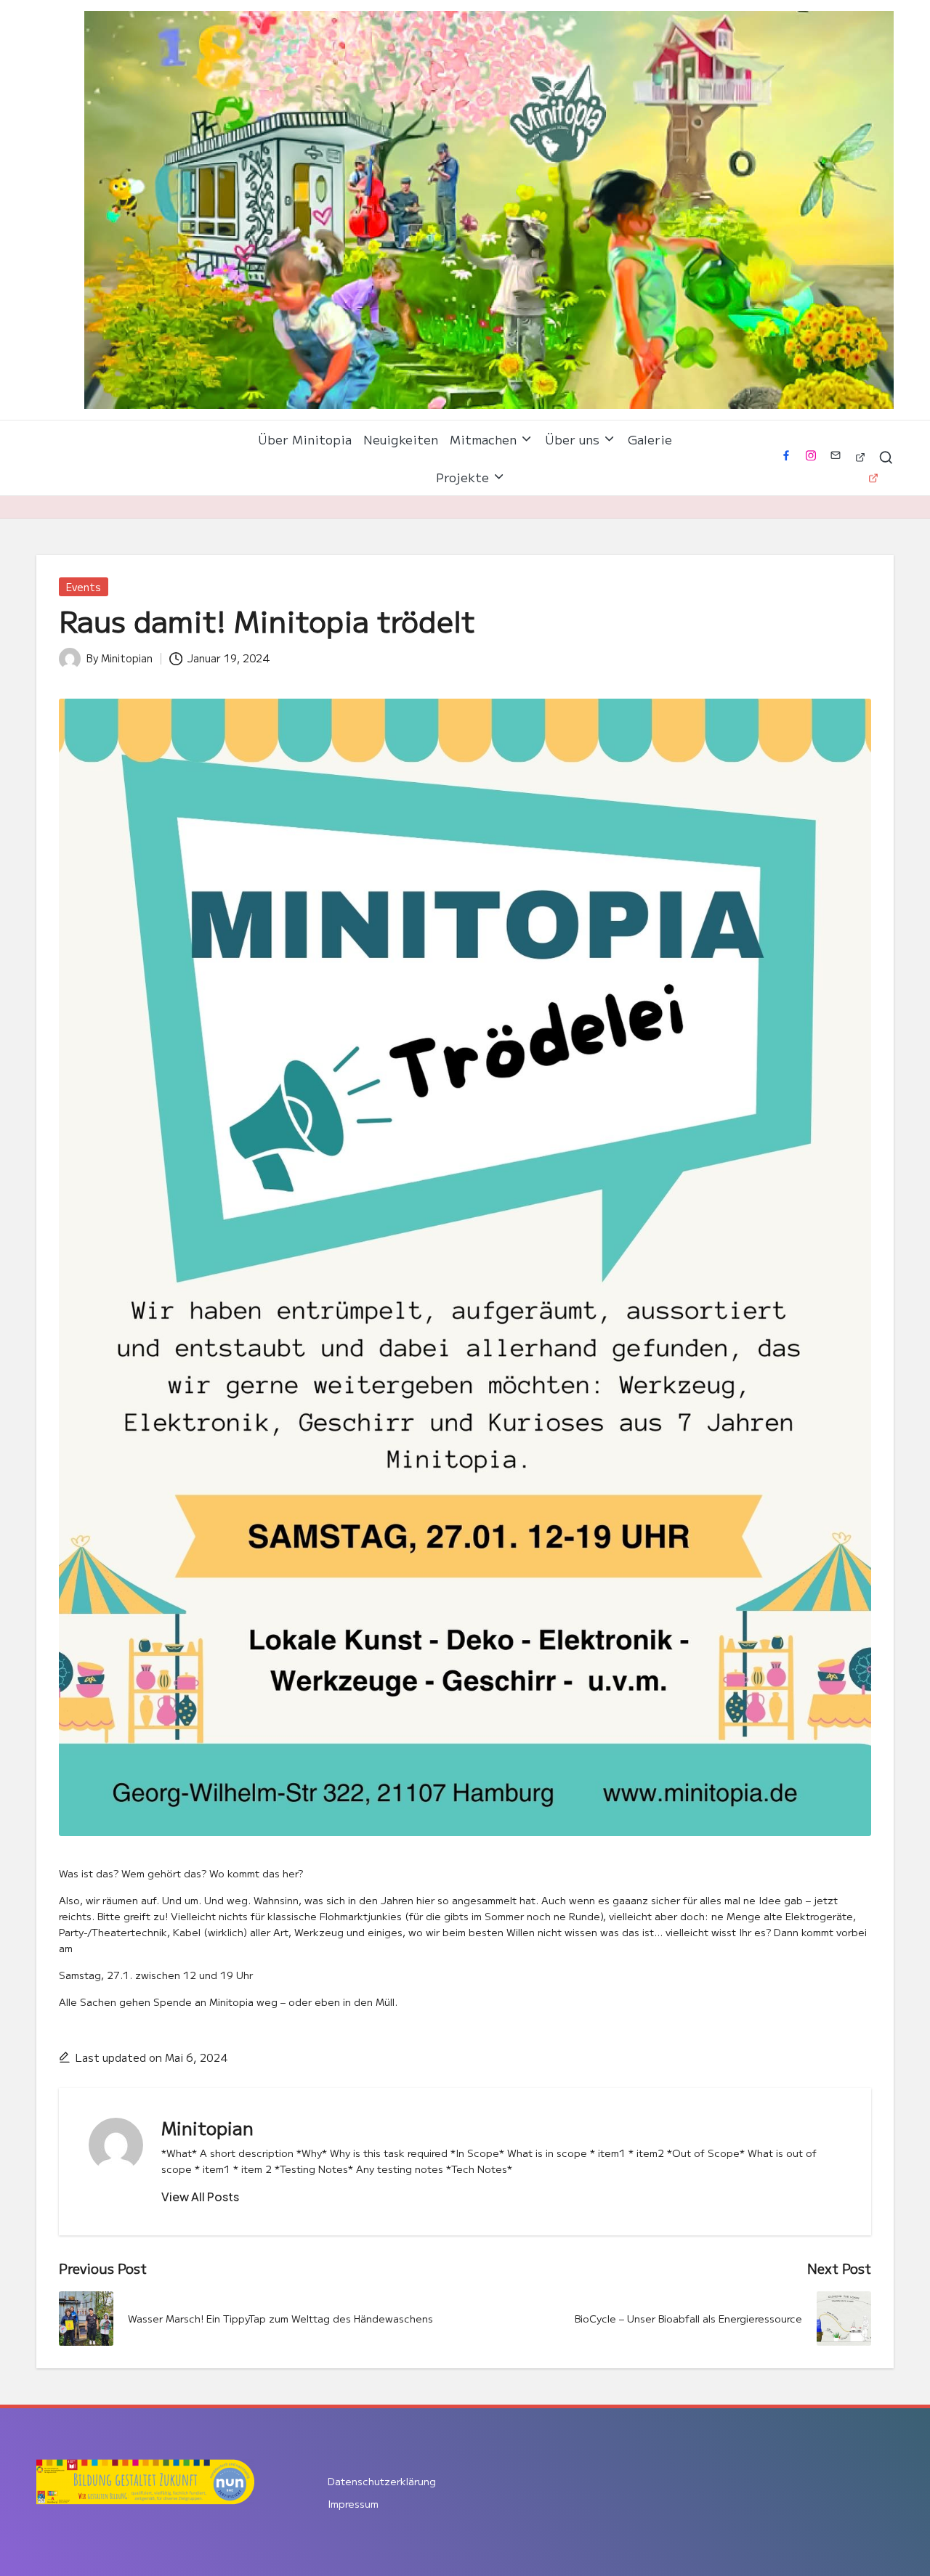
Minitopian (207, 2128)
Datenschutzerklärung (382, 2481)
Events (84, 587)
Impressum (353, 2503)
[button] (200, 2197)
